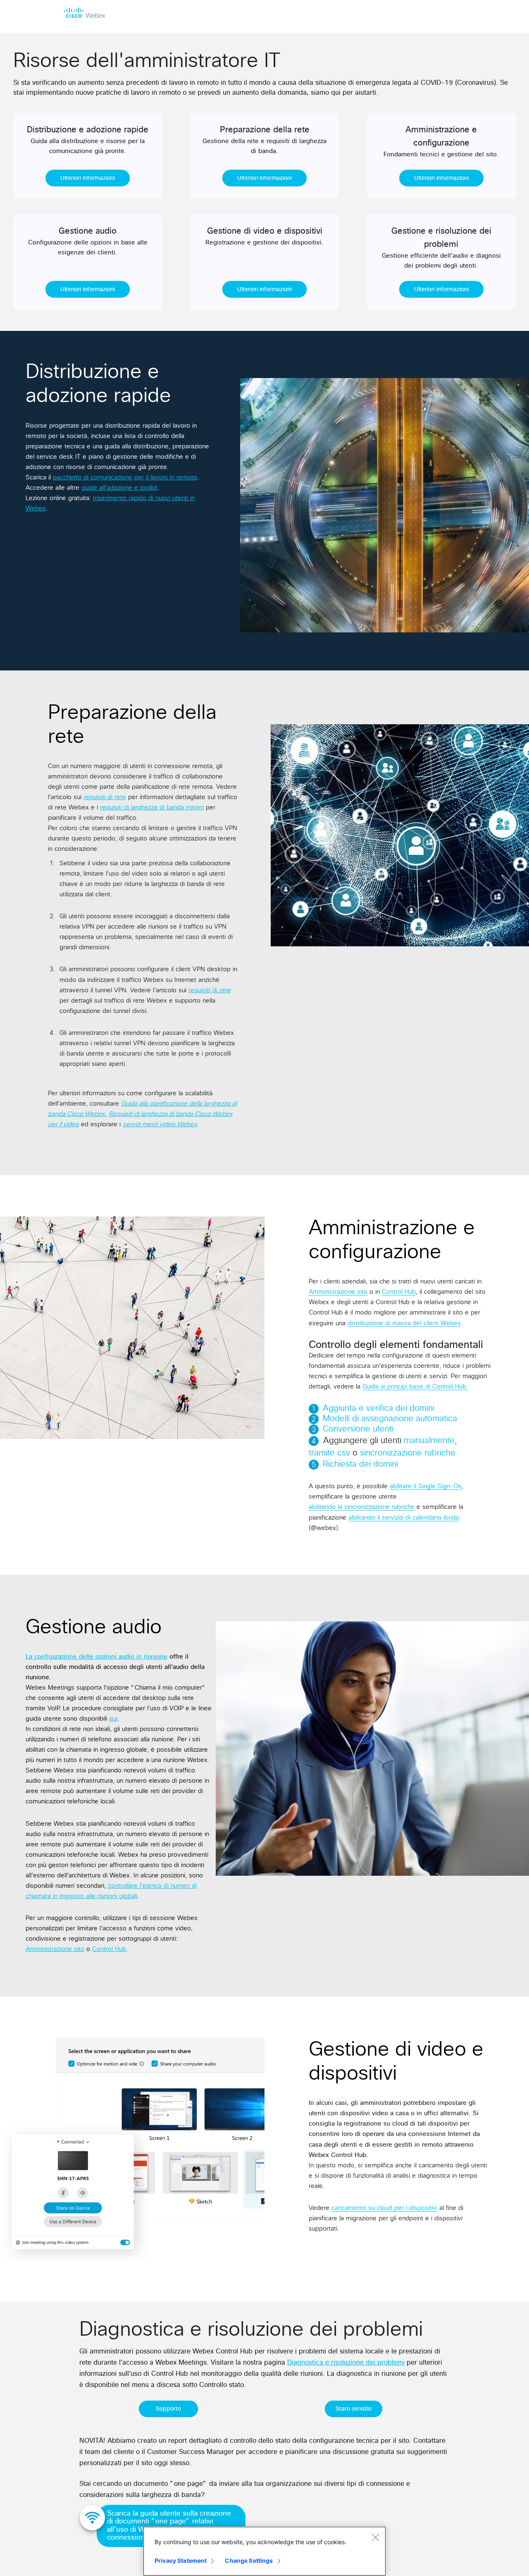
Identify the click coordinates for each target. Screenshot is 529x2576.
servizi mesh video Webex (160, 1124)
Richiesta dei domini (360, 1464)
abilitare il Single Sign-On (425, 1486)
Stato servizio (354, 2409)
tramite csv (329, 1453)
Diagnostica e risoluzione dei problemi (346, 2363)
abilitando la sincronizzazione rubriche (362, 1507)
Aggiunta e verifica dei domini (379, 1408)
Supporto (168, 2409)
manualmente (429, 1441)
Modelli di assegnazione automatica (390, 1419)
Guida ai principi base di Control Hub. (415, 1387)
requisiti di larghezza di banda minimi (152, 808)
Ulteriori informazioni (88, 178)
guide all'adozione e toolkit (119, 488)
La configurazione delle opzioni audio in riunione (97, 1657)
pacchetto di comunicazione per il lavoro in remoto (125, 478)
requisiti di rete (105, 797)
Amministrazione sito (338, 1292)
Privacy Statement (181, 2560)
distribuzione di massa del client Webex (404, 1323)
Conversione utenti (358, 1429)
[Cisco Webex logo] (85, 12)
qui (113, 1719)
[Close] (375, 2537)
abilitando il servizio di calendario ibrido (404, 1518)
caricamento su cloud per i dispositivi (384, 2208)
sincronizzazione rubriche (408, 1453)
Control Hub (399, 1292)
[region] (264, 2551)
